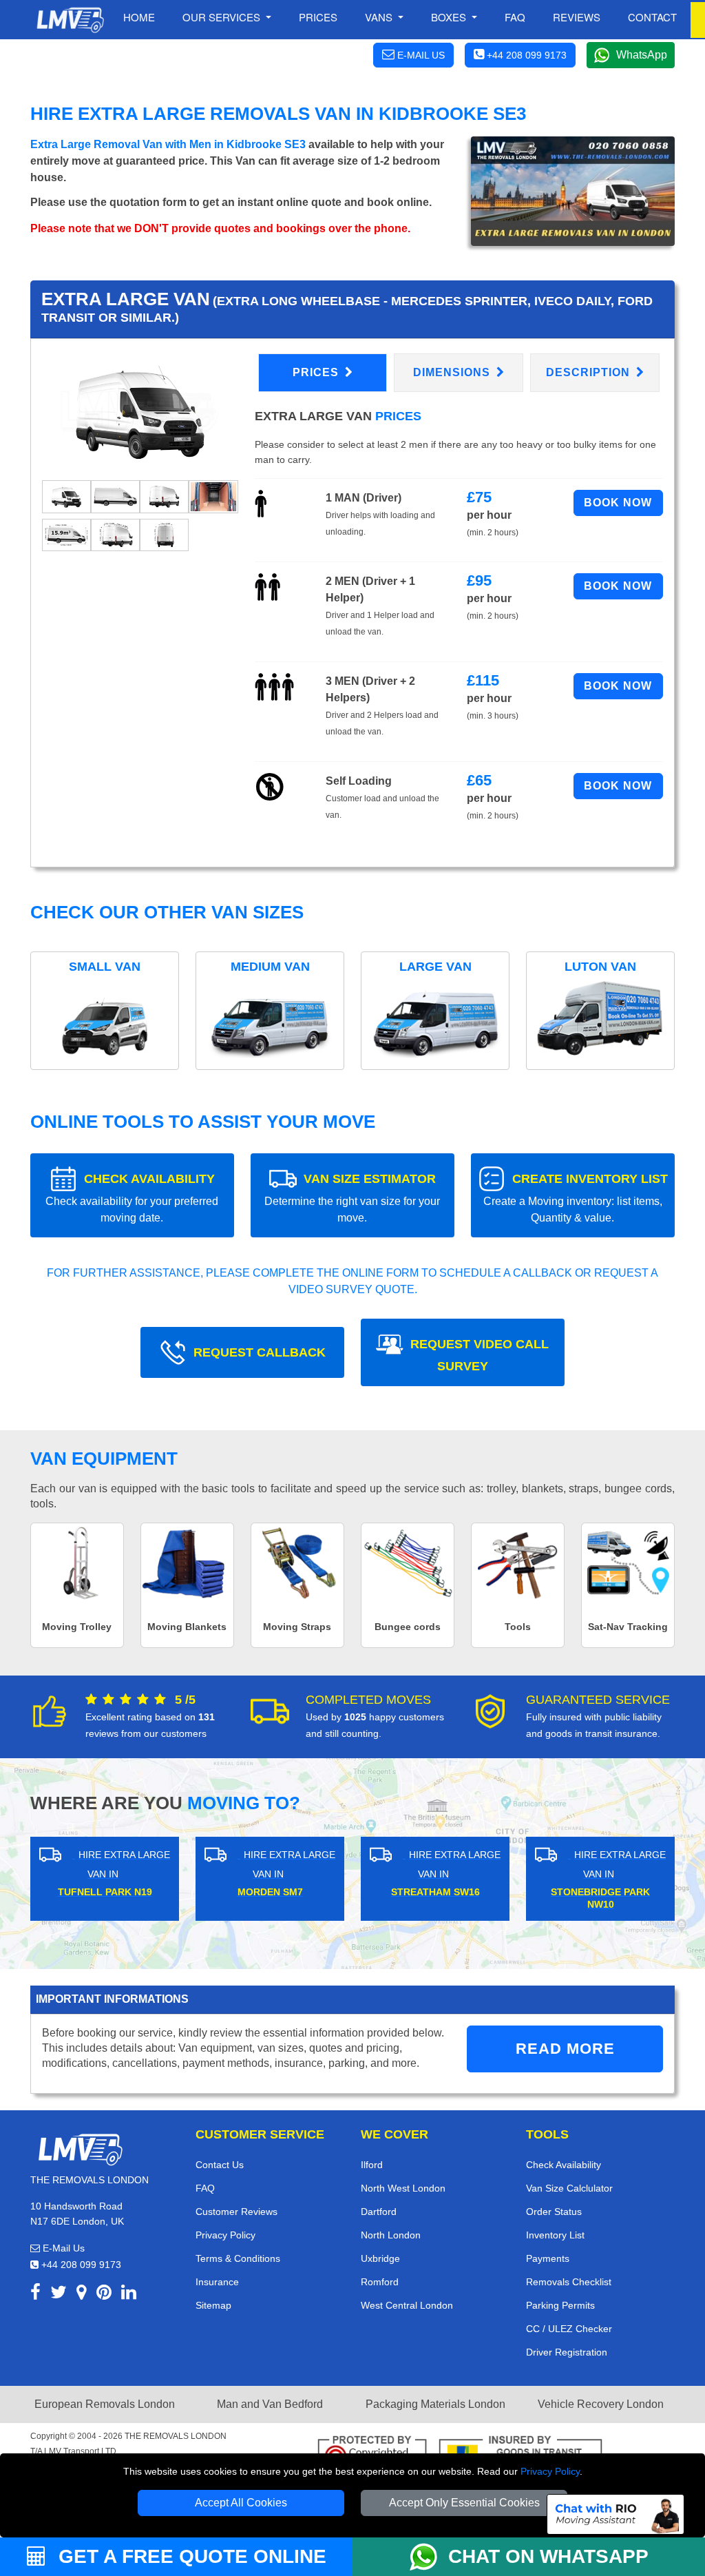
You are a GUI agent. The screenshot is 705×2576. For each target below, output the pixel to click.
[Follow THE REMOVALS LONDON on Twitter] (59, 2295)
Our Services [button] (223, 17)
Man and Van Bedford (270, 2404)
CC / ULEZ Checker (569, 2329)
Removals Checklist (569, 2282)
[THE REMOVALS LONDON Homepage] (70, 20)
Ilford (372, 2165)
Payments (548, 2258)
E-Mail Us (62, 2248)
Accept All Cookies (241, 2503)
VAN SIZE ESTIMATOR (352, 1198)
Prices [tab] (317, 372)
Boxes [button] (450, 17)
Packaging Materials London (435, 2404)
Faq (515, 17)
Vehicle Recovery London (601, 2404)
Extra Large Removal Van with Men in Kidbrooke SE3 (168, 144)
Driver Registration (567, 2352)
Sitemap (213, 2305)
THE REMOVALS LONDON (176, 2436)
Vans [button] (380, 17)
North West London (403, 2188)
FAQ (205, 2188)
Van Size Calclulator (569, 2188)
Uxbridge (380, 2258)
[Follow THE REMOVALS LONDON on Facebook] (35, 2295)
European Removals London (105, 2404)
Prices (318, 17)
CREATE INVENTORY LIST (576, 1198)
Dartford (379, 2212)
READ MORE (565, 2049)
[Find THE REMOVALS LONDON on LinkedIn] (129, 2295)
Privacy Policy (550, 2471)
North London (391, 2235)
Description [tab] (590, 372)
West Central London (407, 2305)
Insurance (217, 2282)
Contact (652, 17)
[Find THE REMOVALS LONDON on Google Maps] (82, 2295)
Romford (380, 2282)
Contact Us (220, 2165)
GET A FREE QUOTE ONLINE (190, 2556)
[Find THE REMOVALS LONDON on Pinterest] (104, 2295)
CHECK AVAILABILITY (132, 1198)
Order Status (554, 2212)
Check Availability (564, 2165)
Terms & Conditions (238, 2258)
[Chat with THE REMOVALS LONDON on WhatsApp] (429, 2557)
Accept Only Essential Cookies (464, 2503)
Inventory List (555, 2235)
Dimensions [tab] (453, 372)
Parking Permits (560, 2305)
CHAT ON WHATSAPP (548, 2556)
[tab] (66, 496)
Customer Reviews (236, 2212)
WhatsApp (642, 55)
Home (139, 17)
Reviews (577, 17)
